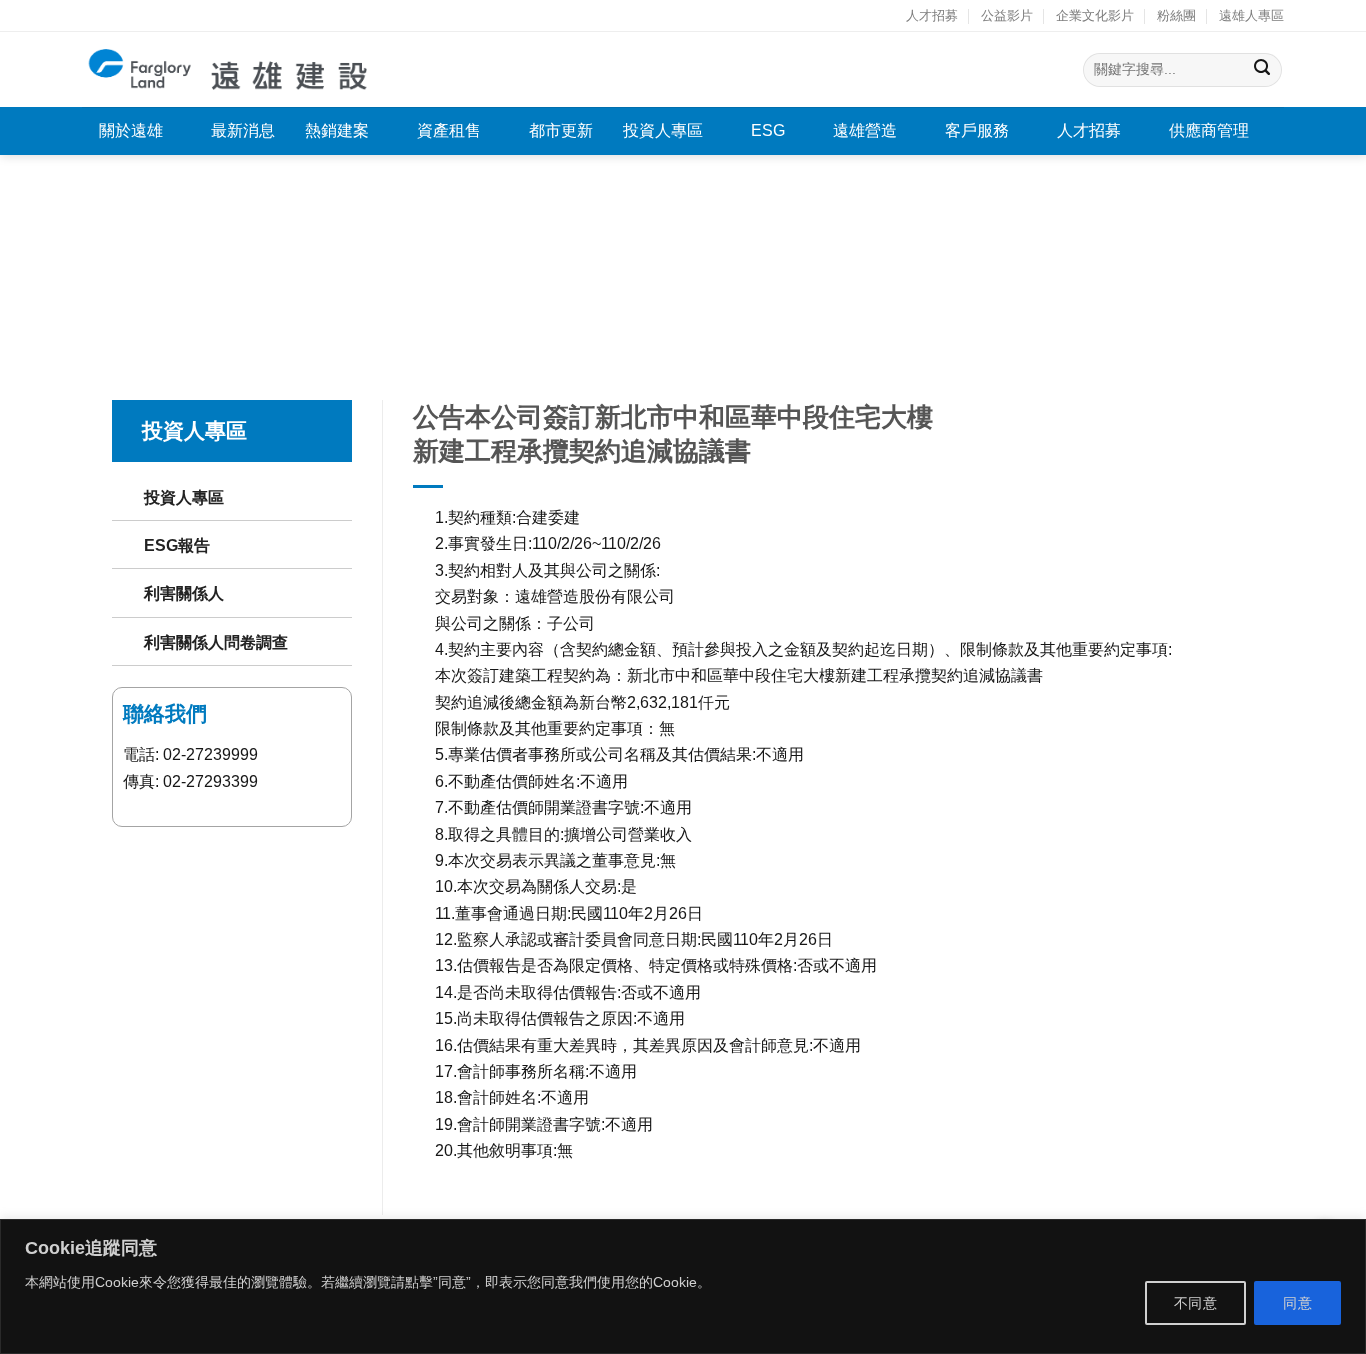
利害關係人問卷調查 (216, 642)
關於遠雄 (131, 130)
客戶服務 (977, 130)
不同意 (1195, 1303)
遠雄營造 (865, 130)
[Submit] (1262, 69)
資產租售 (449, 130)
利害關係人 (184, 593)
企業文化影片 (1095, 15)
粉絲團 (1176, 15)
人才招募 (932, 15)
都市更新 (561, 130)
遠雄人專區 (1251, 15)
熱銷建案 (337, 130)
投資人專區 (663, 130)
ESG (768, 130)
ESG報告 (177, 545)
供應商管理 (1209, 130)
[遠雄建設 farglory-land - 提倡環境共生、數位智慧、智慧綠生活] (229, 69)
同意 (1297, 1303)
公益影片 (1007, 15)
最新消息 (243, 130)
